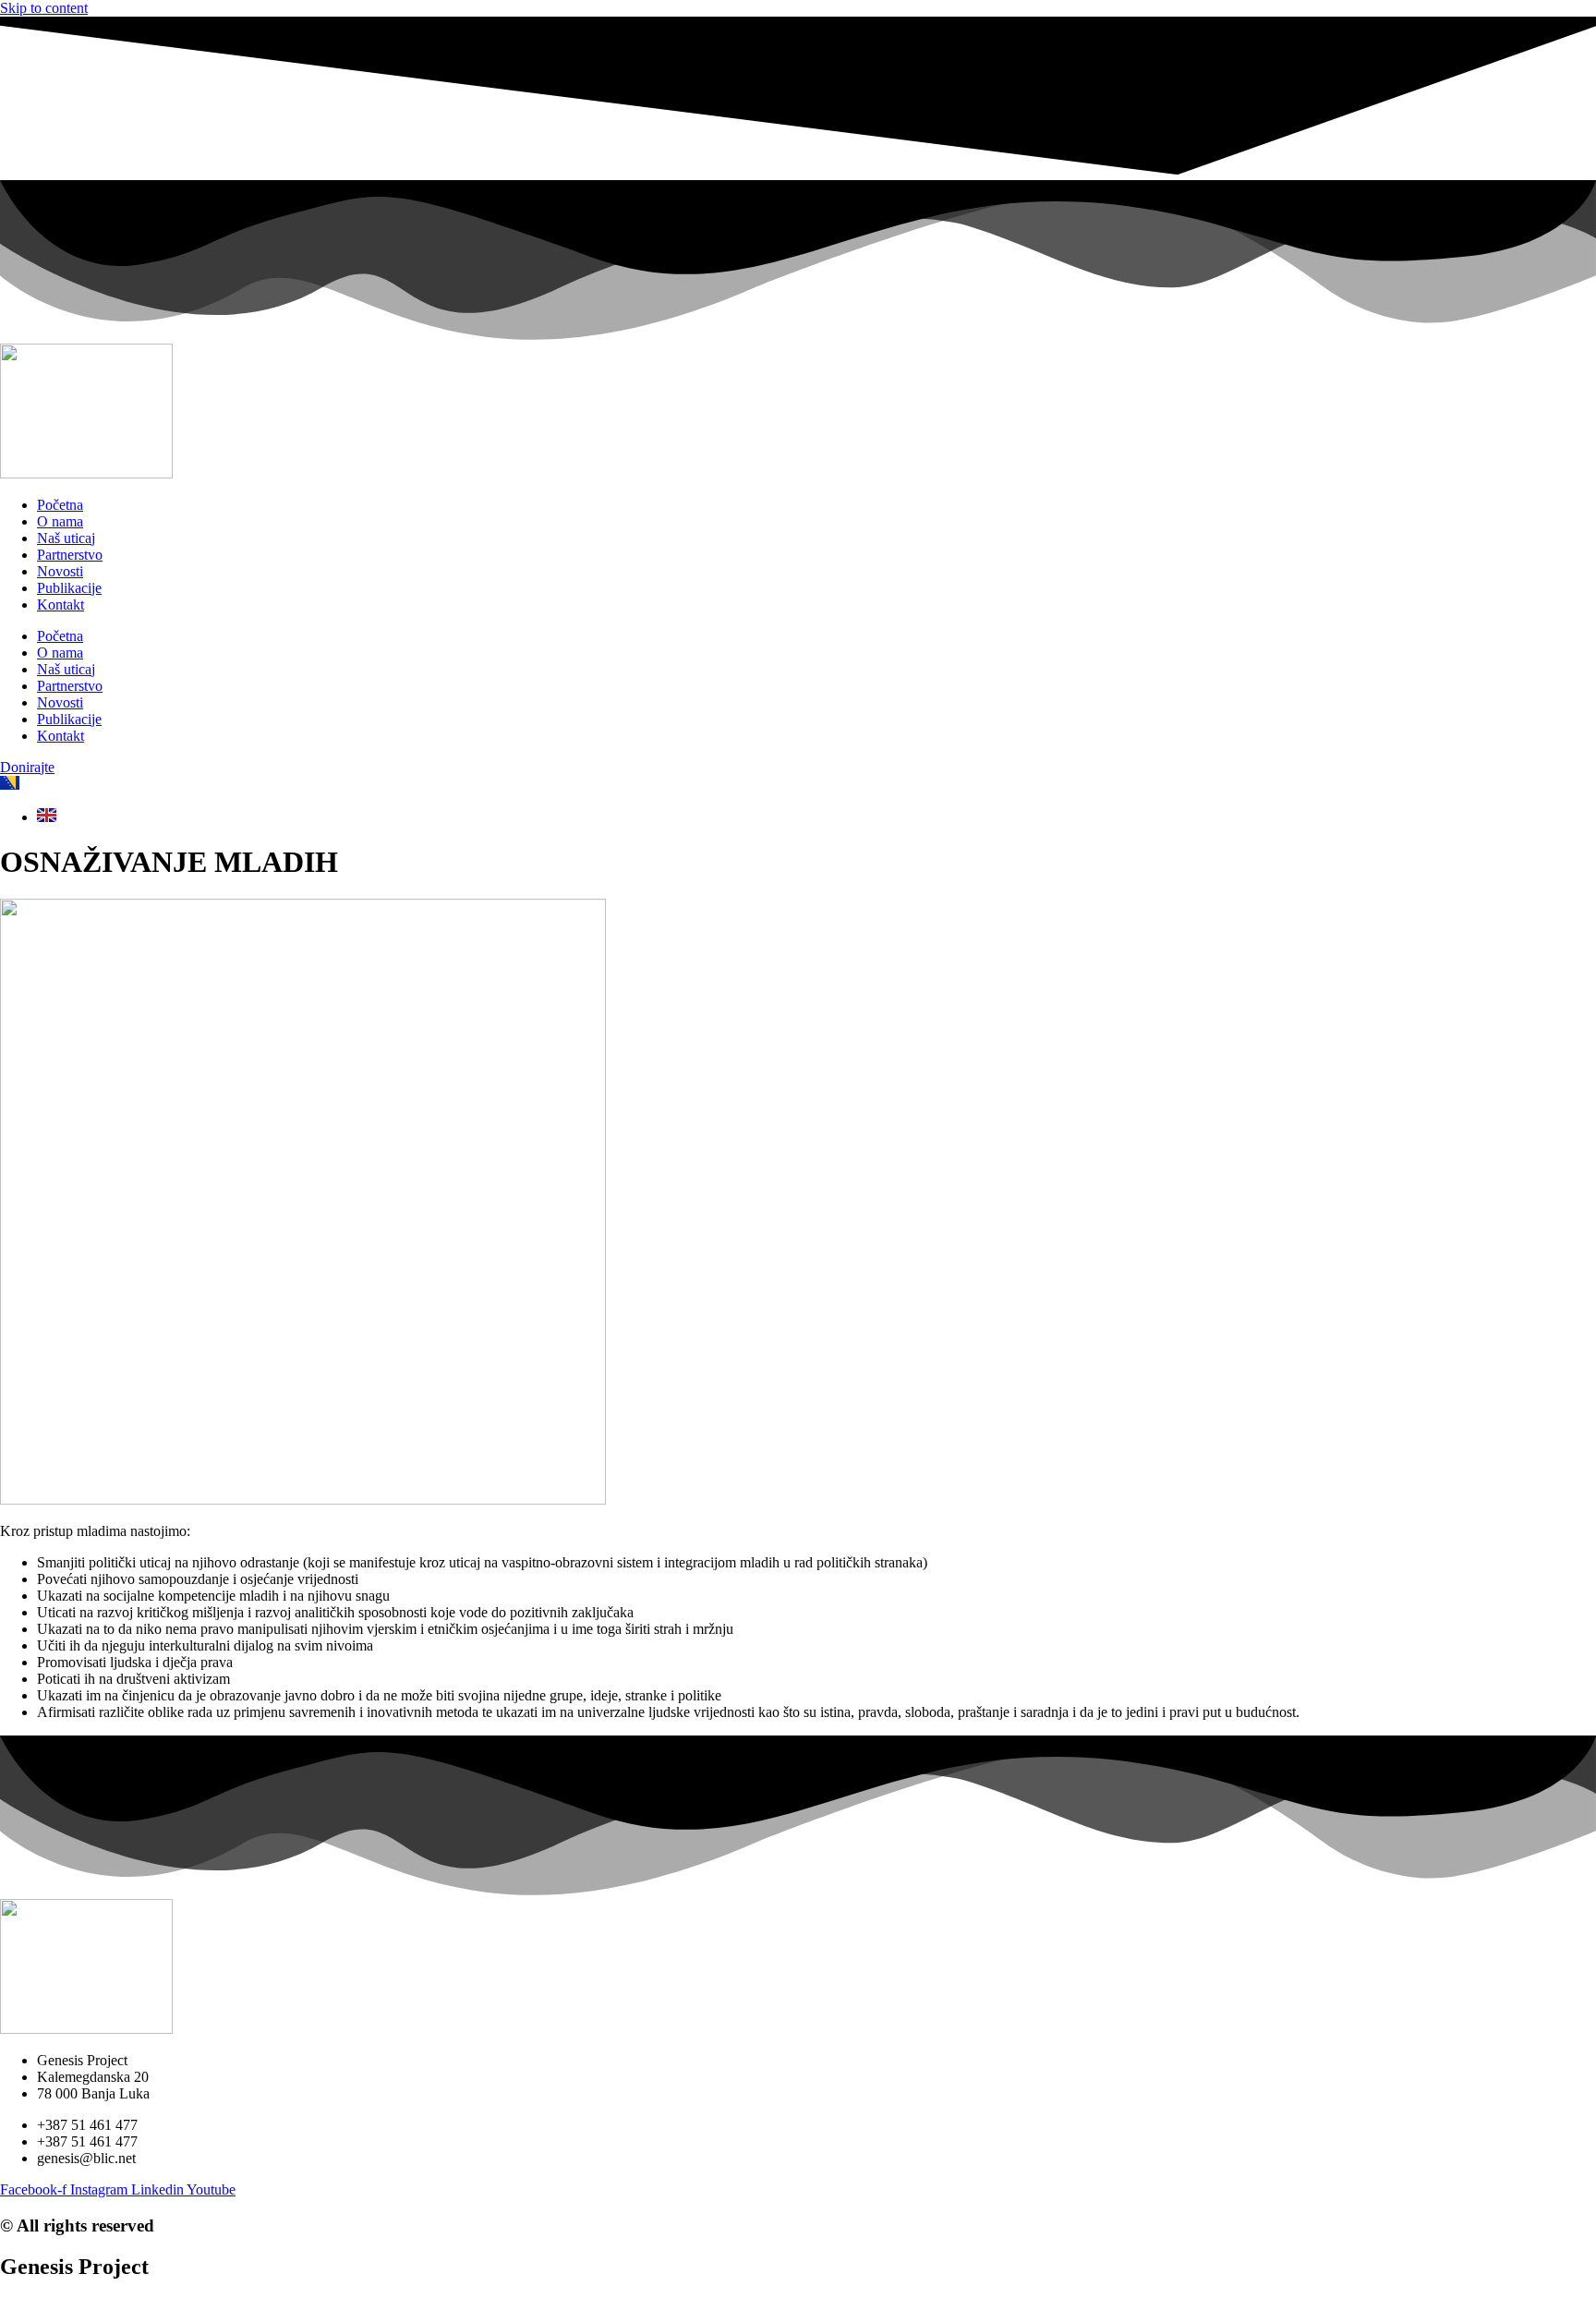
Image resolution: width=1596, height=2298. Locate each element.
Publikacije (69, 588)
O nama (60, 521)
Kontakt (60, 605)
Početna (60, 505)
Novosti (60, 571)
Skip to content (44, 8)
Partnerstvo (70, 555)
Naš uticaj (66, 538)
